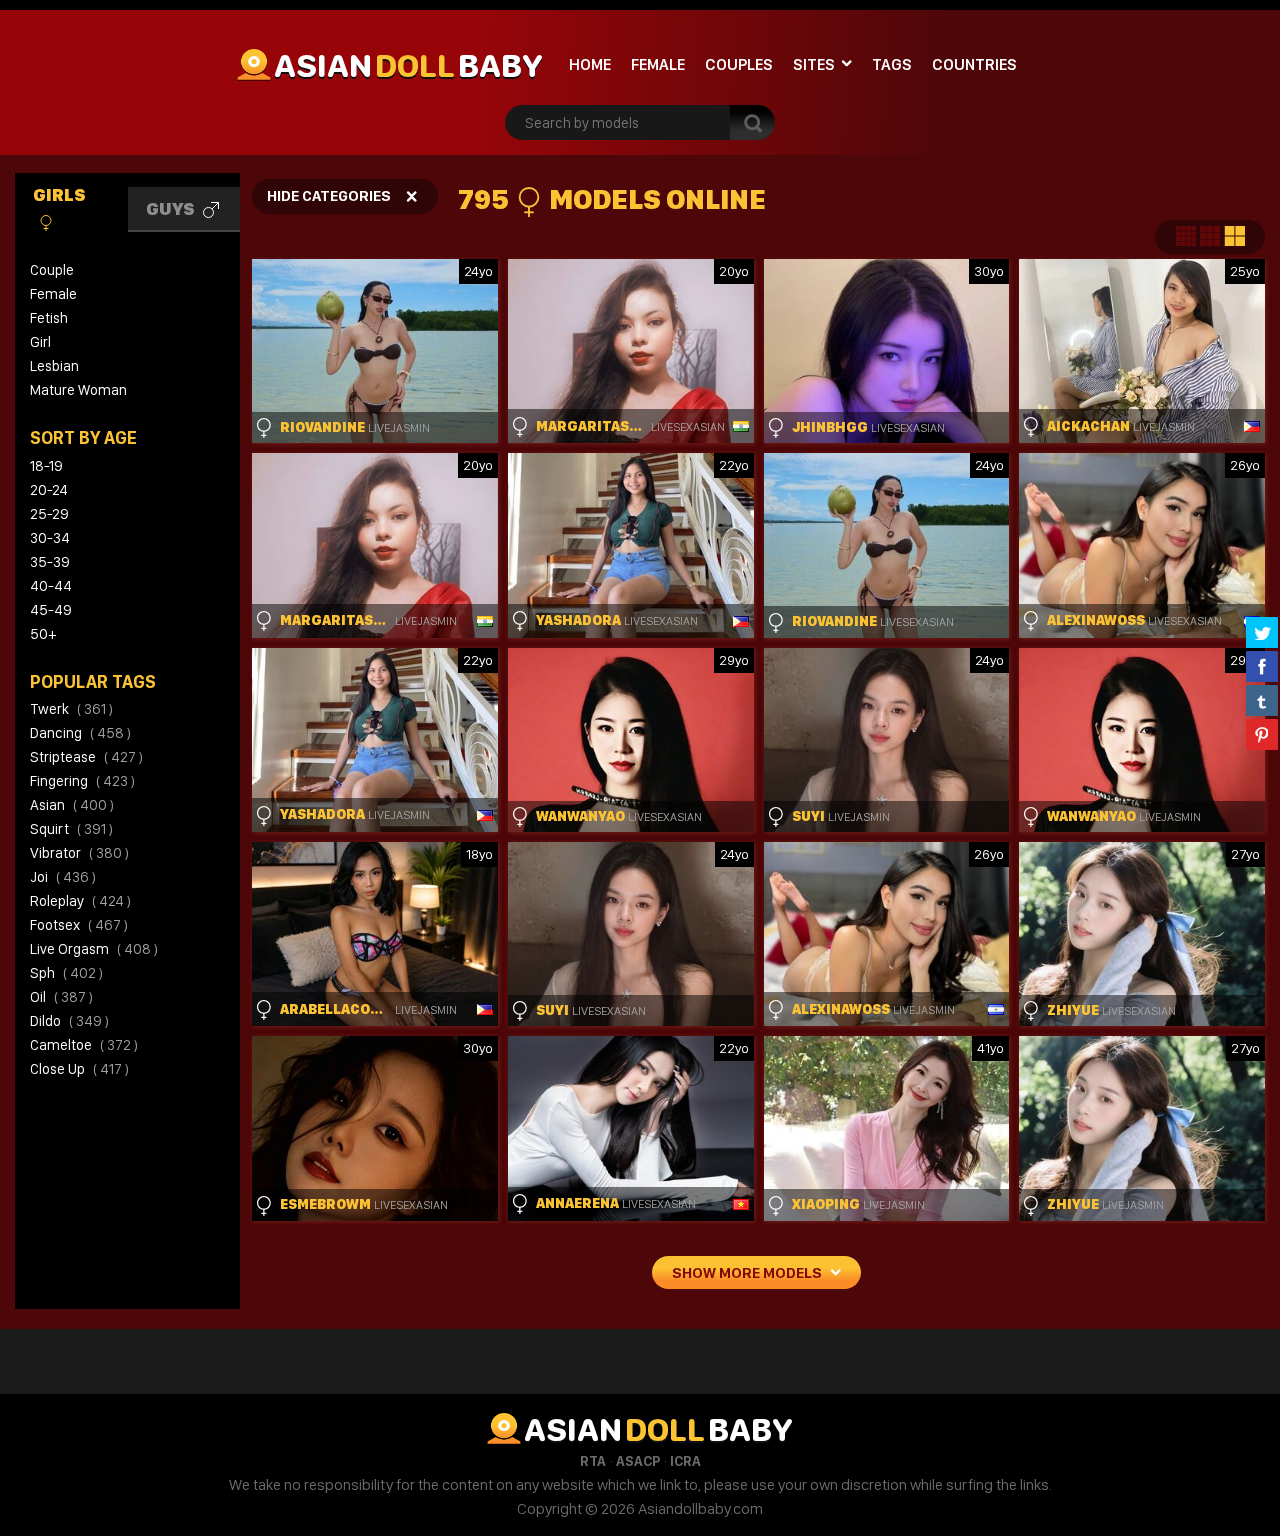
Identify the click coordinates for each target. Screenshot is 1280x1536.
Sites (814, 64)
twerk (71, 709)
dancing (80, 733)
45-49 (51, 610)
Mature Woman (78, 390)
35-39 (50, 562)
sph (66, 973)
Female (658, 64)
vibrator (79, 853)
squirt (71, 829)
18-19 (46, 466)
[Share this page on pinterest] (1262, 734)
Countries (974, 64)
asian (72, 805)
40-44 (51, 586)
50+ (43, 634)
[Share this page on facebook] (1262, 666)
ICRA (685, 1461)
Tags (892, 64)
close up (79, 1069)
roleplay (80, 901)
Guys (172, 208)
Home (590, 64)
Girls (59, 194)
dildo (69, 1021)
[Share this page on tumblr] (1262, 700)
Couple (52, 270)
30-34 (50, 538)
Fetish (49, 318)
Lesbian (54, 366)
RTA (593, 1461)
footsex (79, 925)
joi (63, 877)
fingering (82, 781)
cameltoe (84, 1045)
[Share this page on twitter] (1262, 632)
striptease (86, 757)
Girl (40, 342)
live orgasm (94, 949)
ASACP (638, 1461)
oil (61, 997)
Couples (739, 64)
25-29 (49, 514)
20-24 (49, 490)
